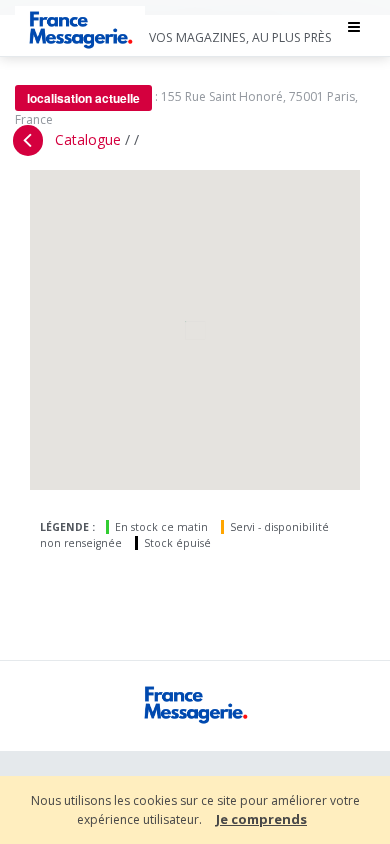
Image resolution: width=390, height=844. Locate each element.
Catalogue (88, 139)
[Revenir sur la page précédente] (28, 140)
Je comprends (261, 819)
